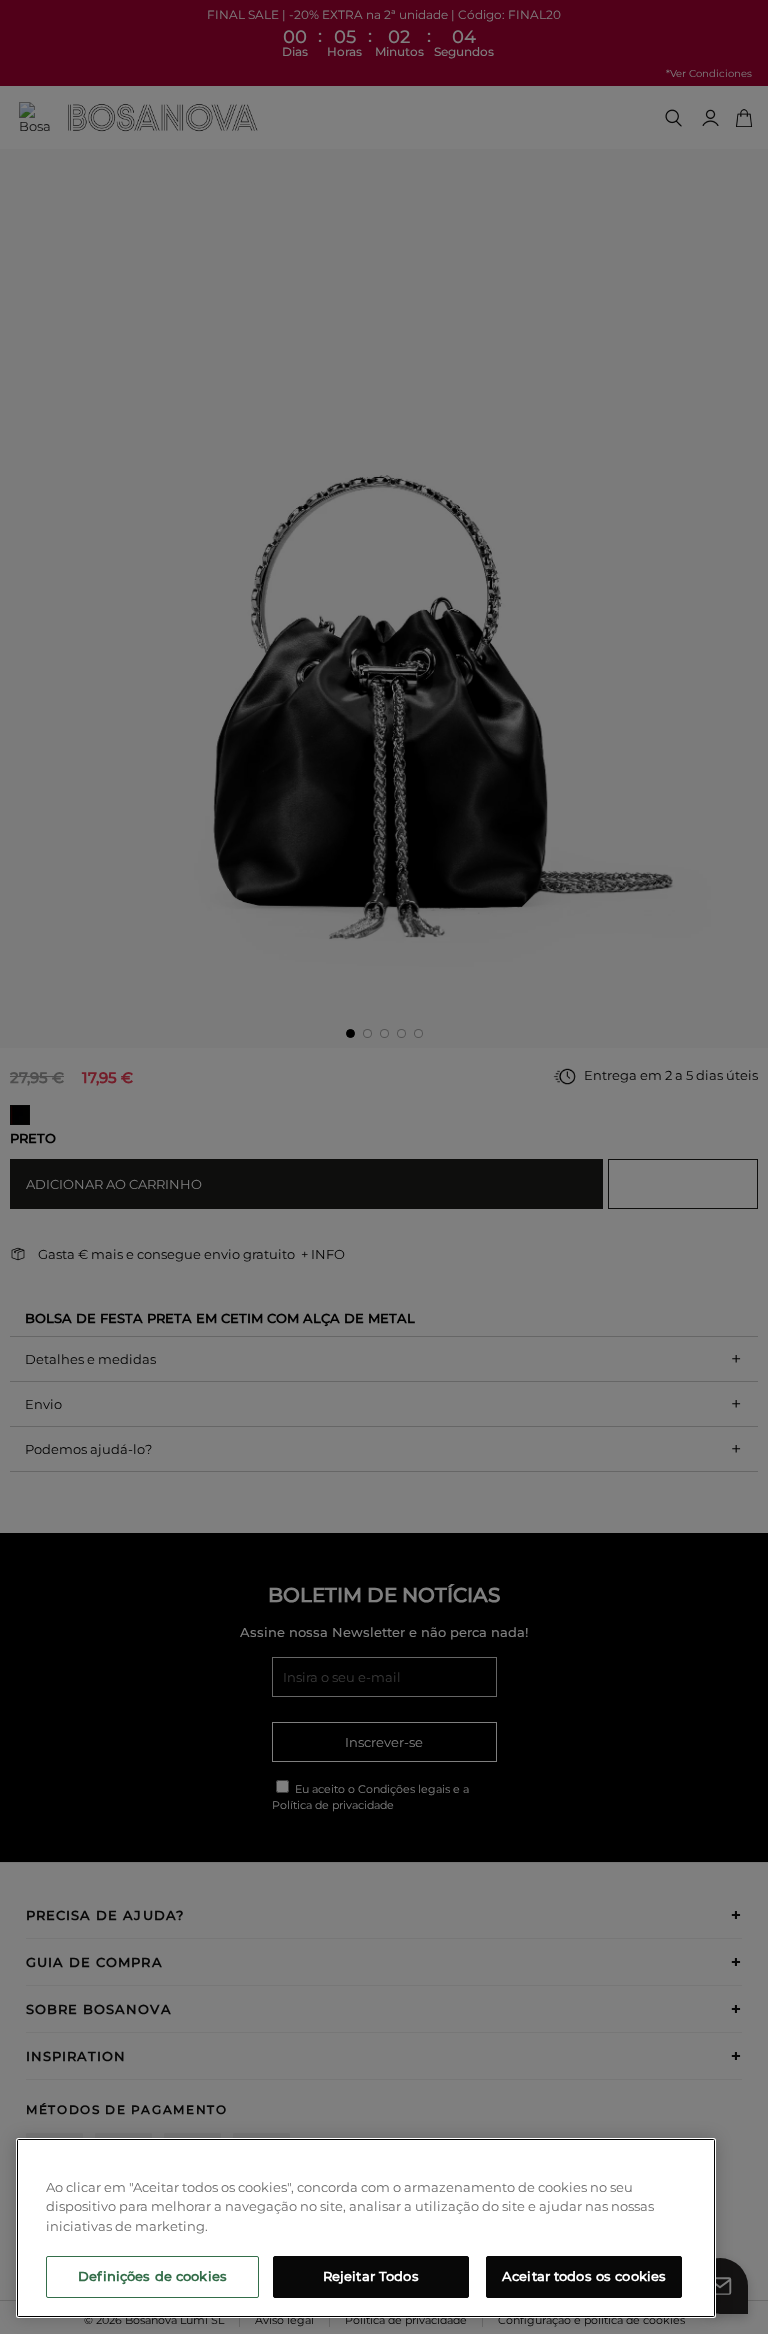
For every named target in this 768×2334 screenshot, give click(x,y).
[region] (366, 2228)
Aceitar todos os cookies (584, 2276)
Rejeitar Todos (371, 2276)
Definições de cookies (152, 2276)
